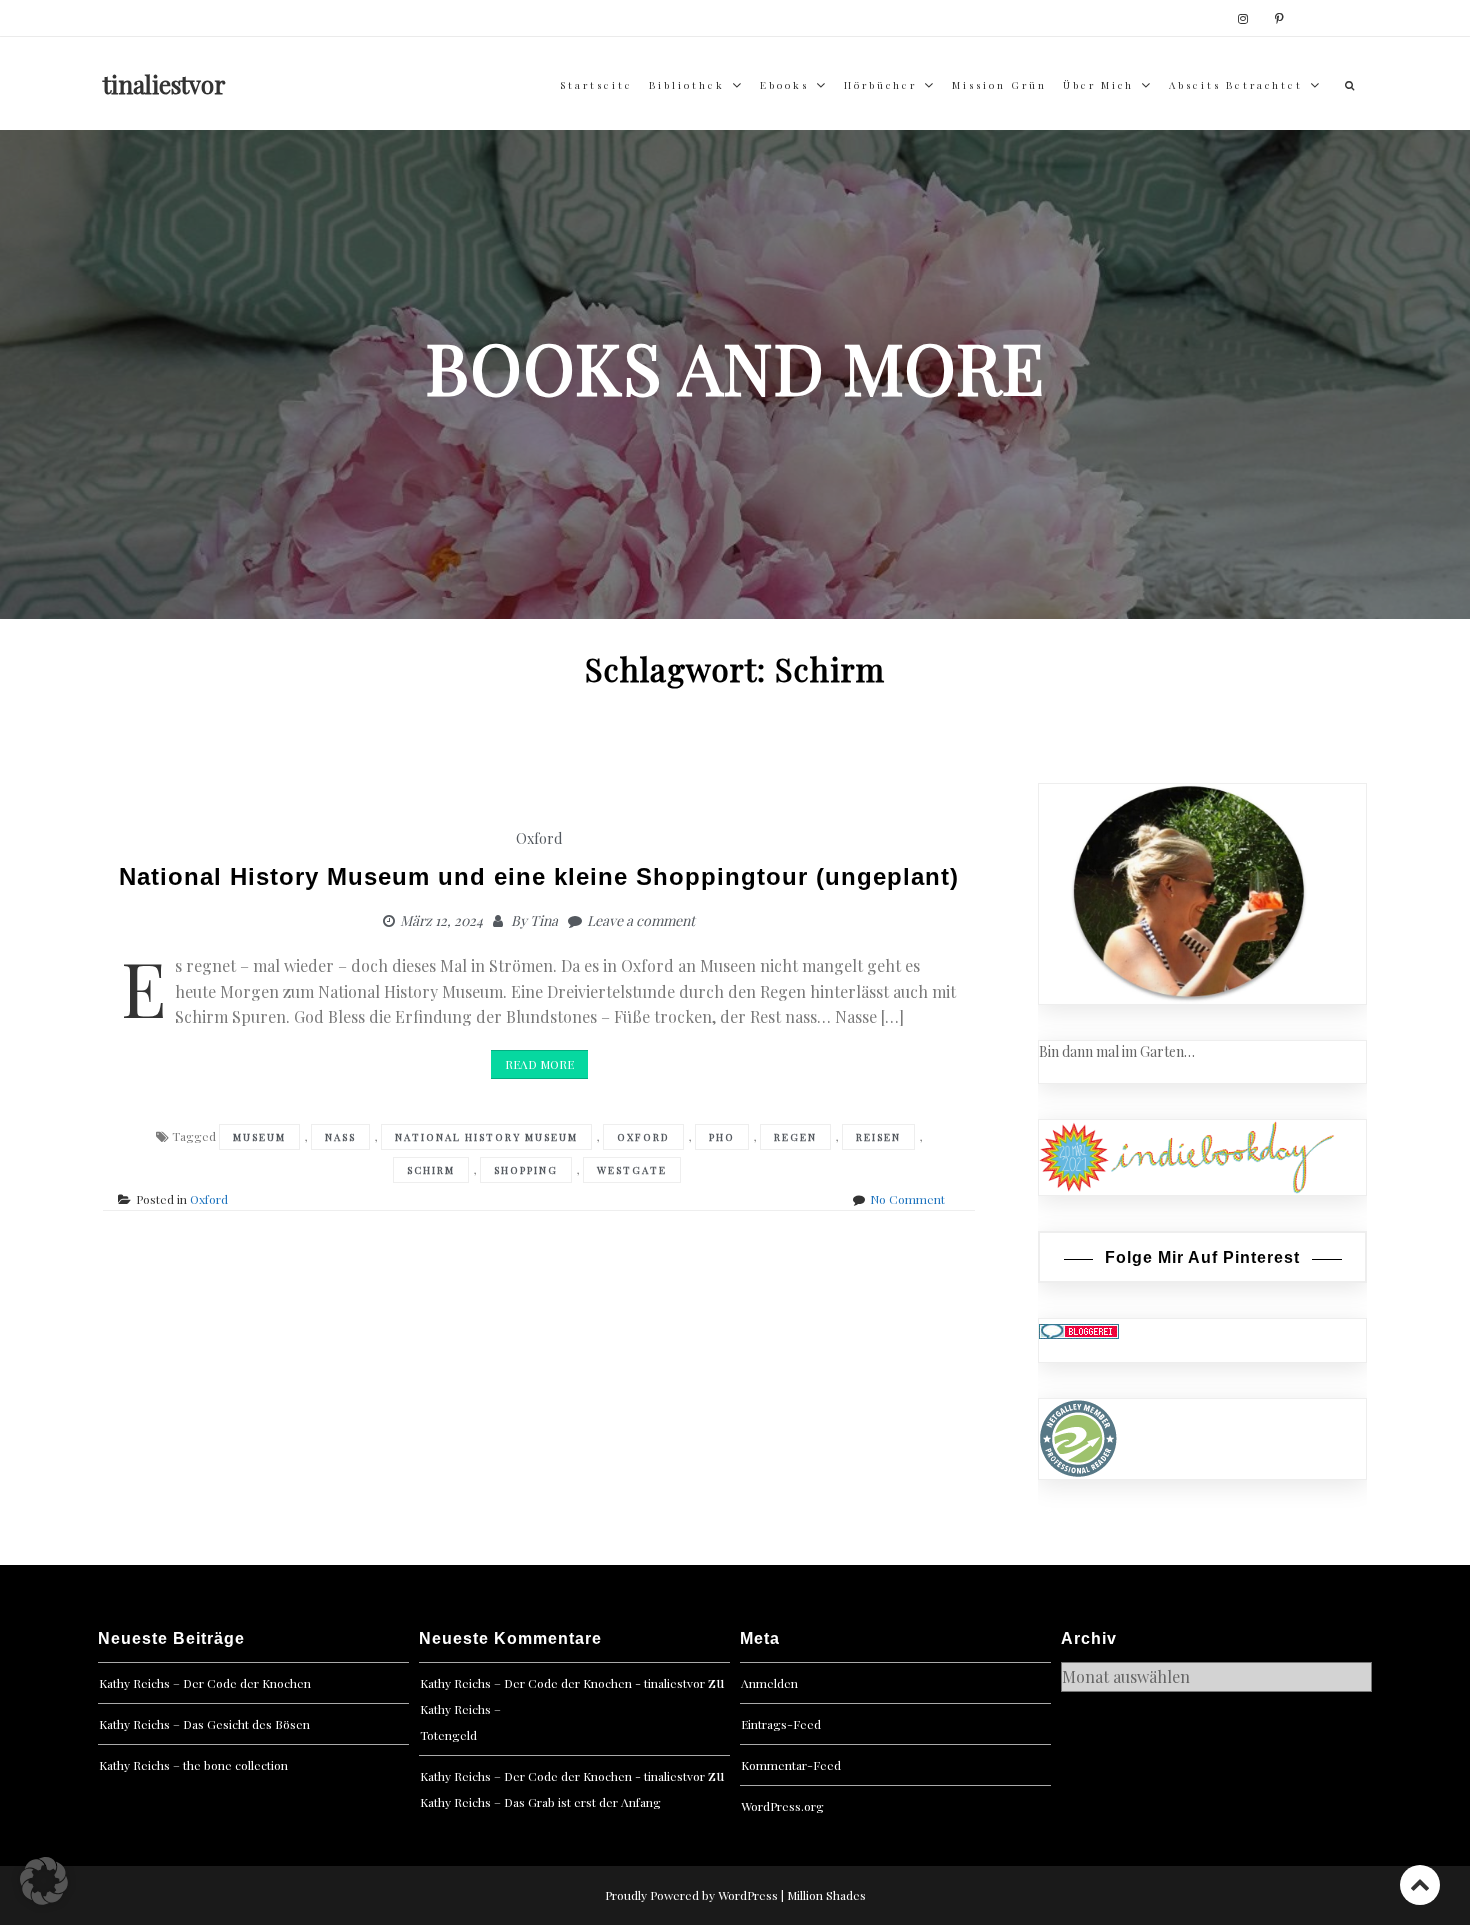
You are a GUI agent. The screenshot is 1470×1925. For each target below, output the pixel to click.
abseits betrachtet (1236, 85)
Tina (544, 920)
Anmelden (769, 1683)
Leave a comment (641, 920)
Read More (539, 1064)
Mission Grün (999, 85)
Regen (795, 1137)
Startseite (596, 85)
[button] (44, 1881)
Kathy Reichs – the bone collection (193, 1765)
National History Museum (486, 1137)
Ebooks (784, 85)
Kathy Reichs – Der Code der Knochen (205, 1683)
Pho (722, 1137)
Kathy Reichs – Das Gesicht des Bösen (204, 1724)
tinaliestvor (164, 84)
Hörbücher (880, 85)
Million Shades (826, 1895)
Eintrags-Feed (781, 1724)
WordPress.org (782, 1806)
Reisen (878, 1137)
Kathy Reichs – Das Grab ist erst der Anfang (540, 1802)
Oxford (539, 838)
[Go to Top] (1420, 1884)
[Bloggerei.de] (1079, 1329)
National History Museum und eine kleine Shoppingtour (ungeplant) (539, 876)
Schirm (431, 1170)
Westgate (632, 1170)
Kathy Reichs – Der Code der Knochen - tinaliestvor (562, 1683)
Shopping (526, 1170)
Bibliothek (687, 85)
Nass (340, 1137)
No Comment (907, 1199)
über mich (1098, 85)
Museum (259, 1137)
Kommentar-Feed (791, 1765)
